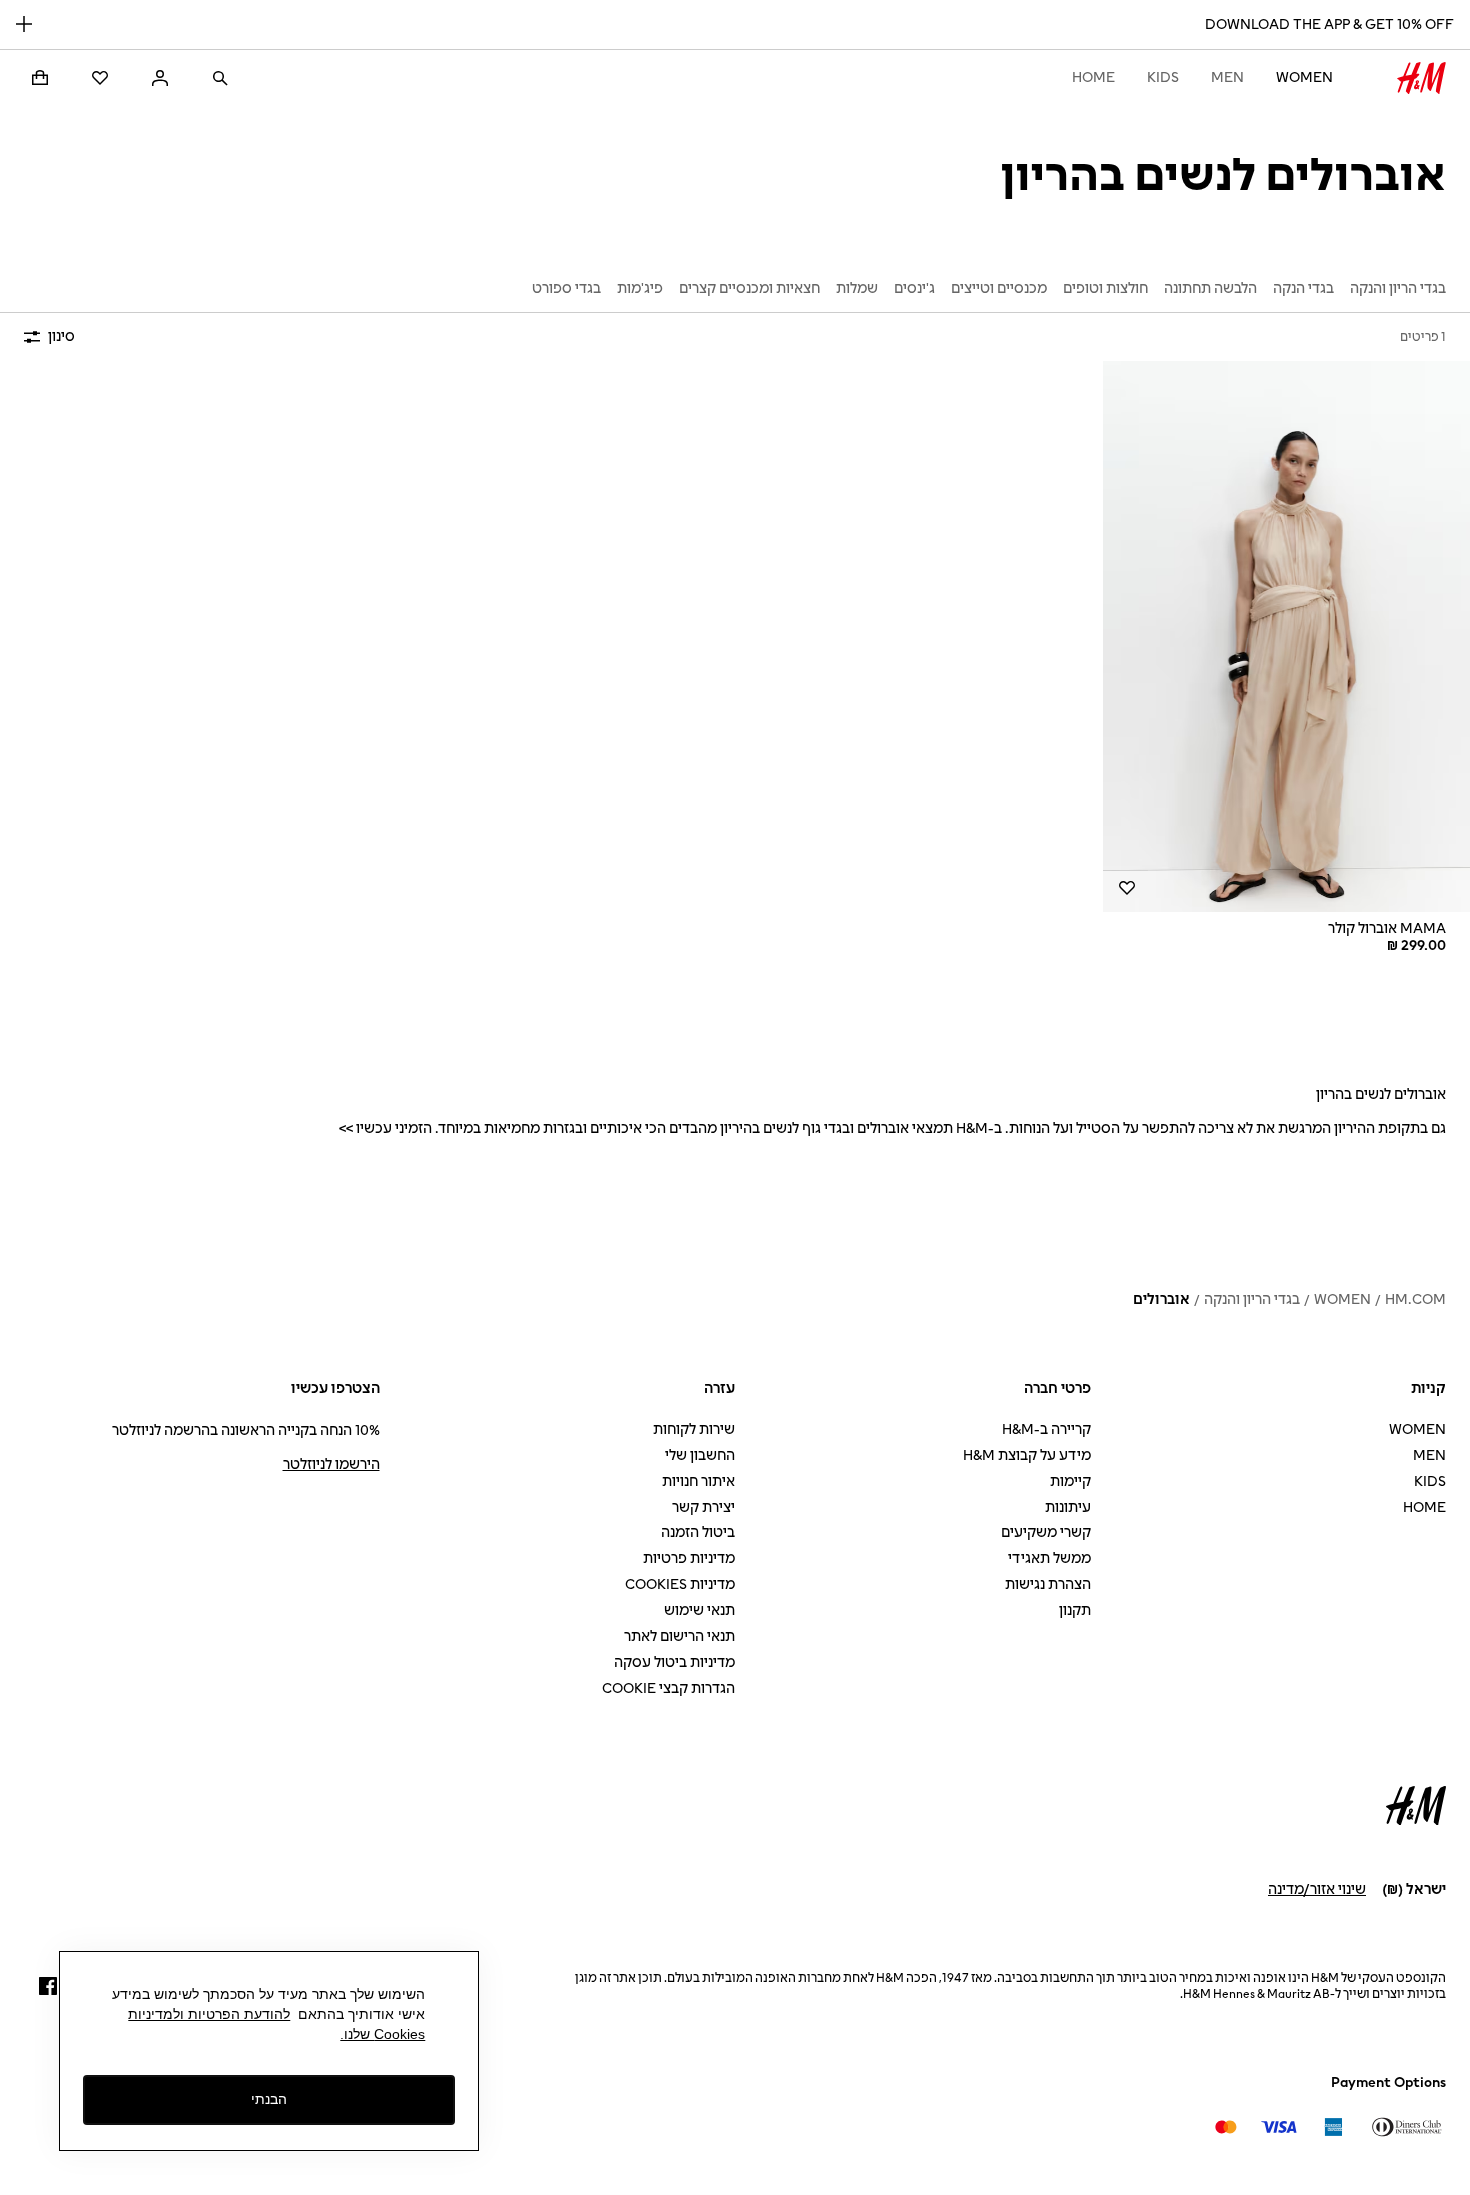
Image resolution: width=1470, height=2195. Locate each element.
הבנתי (269, 2100)
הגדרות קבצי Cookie (668, 1688)
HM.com (1415, 1299)
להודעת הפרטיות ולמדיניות (209, 2014)
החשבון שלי (700, 1455)
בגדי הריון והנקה (1252, 1299)
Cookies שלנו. (382, 2034)
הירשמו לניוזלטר (331, 1464)
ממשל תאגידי (1049, 1558)
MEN (1227, 77)
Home (1093, 77)
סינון (61, 336)
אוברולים (1161, 1299)
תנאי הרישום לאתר (679, 1636)
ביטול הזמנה (698, 1532)
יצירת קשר (703, 1507)
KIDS (1163, 77)
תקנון (1075, 1610)
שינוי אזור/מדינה (1317, 1889)
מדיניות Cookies (680, 1584)
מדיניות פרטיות (689, 1558)
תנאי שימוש (699, 1610)
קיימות (1070, 1481)
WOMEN (1304, 77)
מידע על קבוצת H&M (1027, 1455)
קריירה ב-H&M (1046, 1429)
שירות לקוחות (694, 1429)
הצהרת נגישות (1048, 1584)
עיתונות (1068, 1507)
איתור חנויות (698, 1481)
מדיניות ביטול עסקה (674, 1662)
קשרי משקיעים (1046, 1532)
